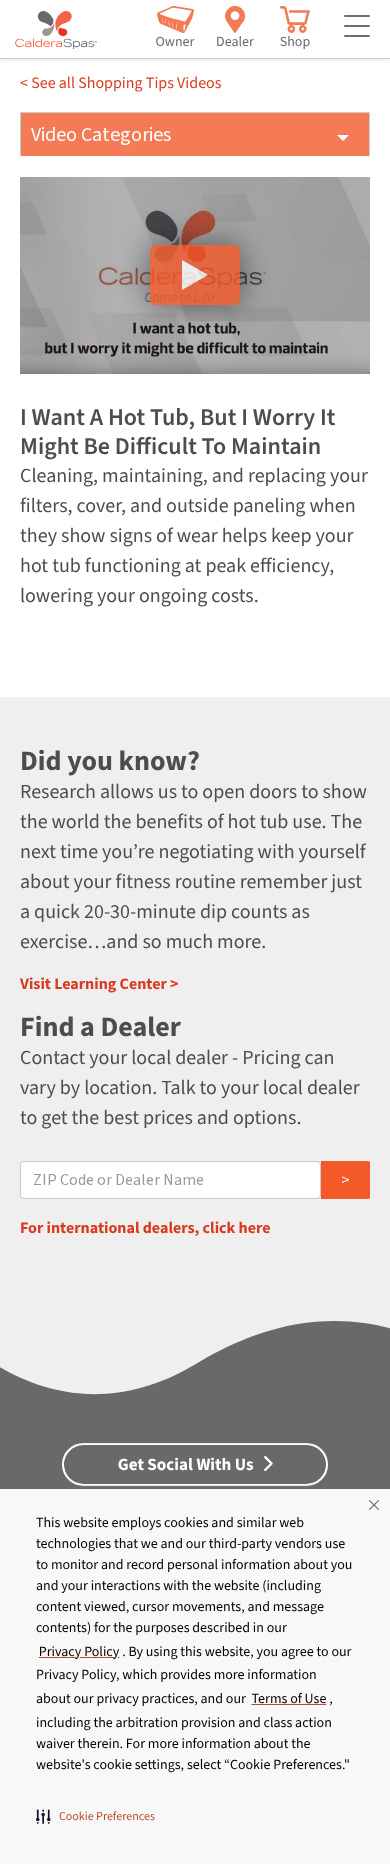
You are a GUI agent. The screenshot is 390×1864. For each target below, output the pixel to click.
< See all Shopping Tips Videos (120, 84)
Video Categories (101, 135)
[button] (95, 1816)
